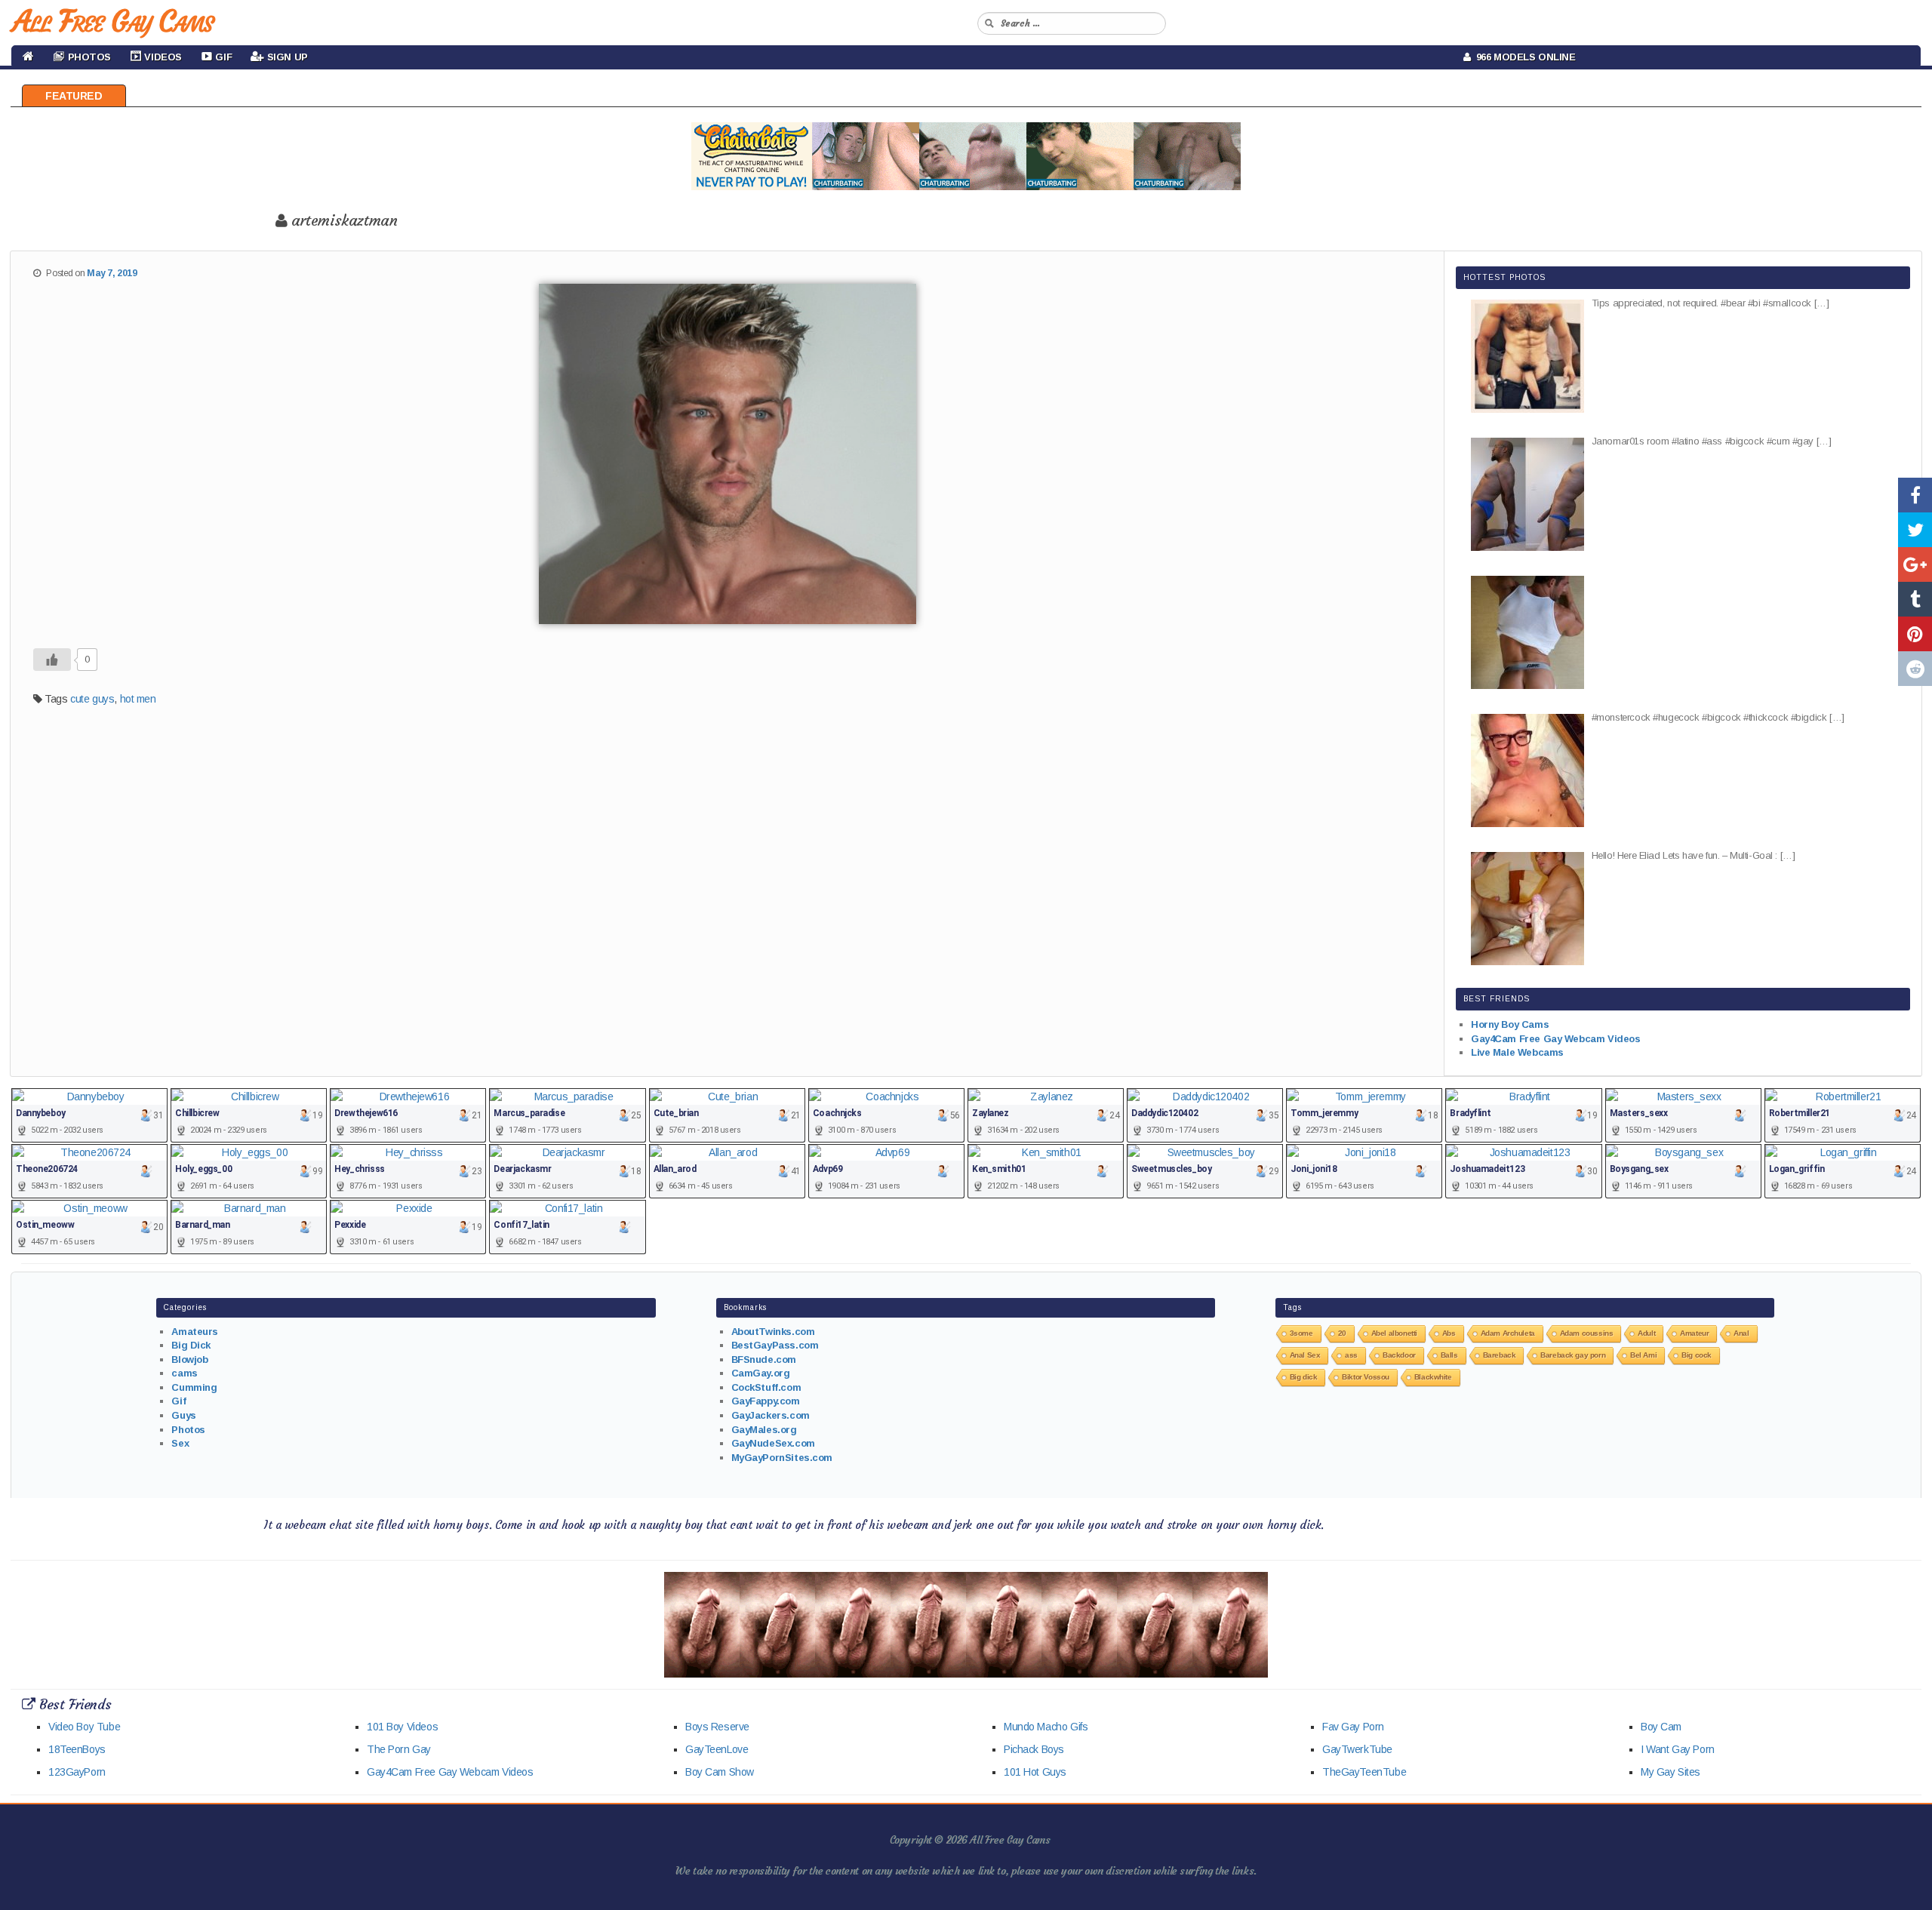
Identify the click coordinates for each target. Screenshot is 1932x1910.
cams (184, 1373)
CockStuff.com (766, 1387)
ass (1351, 1355)
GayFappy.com (766, 1401)
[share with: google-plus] (1915, 564)
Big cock (1697, 1355)
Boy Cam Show (720, 1772)
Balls (1449, 1355)
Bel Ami (1643, 1355)
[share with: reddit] (1915, 669)
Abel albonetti (1394, 1333)
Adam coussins (1587, 1333)
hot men (138, 699)
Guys (183, 1415)
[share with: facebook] (1915, 495)
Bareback (1500, 1355)
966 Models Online (1523, 57)
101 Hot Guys (1035, 1772)
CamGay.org (761, 1373)
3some (1301, 1333)
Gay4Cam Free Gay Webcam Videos (1555, 1039)
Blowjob (189, 1359)
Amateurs (195, 1332)
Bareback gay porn (1573, 1355)
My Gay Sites (1671, 1772)
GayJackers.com (771, 1415)
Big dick (1304, 1377)
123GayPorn (77, 1772)
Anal (1741, 1333)
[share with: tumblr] (1915, 599)
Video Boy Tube (84, 1727)
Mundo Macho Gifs (1046, 1727)
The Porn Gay (399, 1749)
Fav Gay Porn (1353, 1727)
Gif (178, 1401)
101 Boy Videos (402, 1727)
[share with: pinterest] (1915, 634)
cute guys (92, 699)
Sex (180, 1443)
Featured (74, 96)
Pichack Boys (1034, 1749)
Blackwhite (1433, 1377)
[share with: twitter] (1915, 530)
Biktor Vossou (1366, 1377)
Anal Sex (1305, 1355)
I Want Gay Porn (1678, 1749)
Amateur (1694, 1333)
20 (1342, 1333)
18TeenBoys (77, 1749)
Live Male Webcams (1517, 1052)
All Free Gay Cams (112, 21)
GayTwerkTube (1357, 1749)
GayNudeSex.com (773, 1443)
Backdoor (1399, 1355)
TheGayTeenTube (1364, 1772)
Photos (188, 1430)
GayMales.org (764, 1430)
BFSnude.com (764, 1359)
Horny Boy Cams (1510, 1024)
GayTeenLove (717, 1749)
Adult (1646, 1333)
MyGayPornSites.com (782, 1458)
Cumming (194, 1387)
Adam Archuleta (1508, 1333)
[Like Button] (52, 660)
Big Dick (191, 1345)
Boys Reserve (717, 1727)
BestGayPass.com (775, 1345)
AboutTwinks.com (773, 1332)
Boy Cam (1661, 1727)
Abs (1449, 1333)
